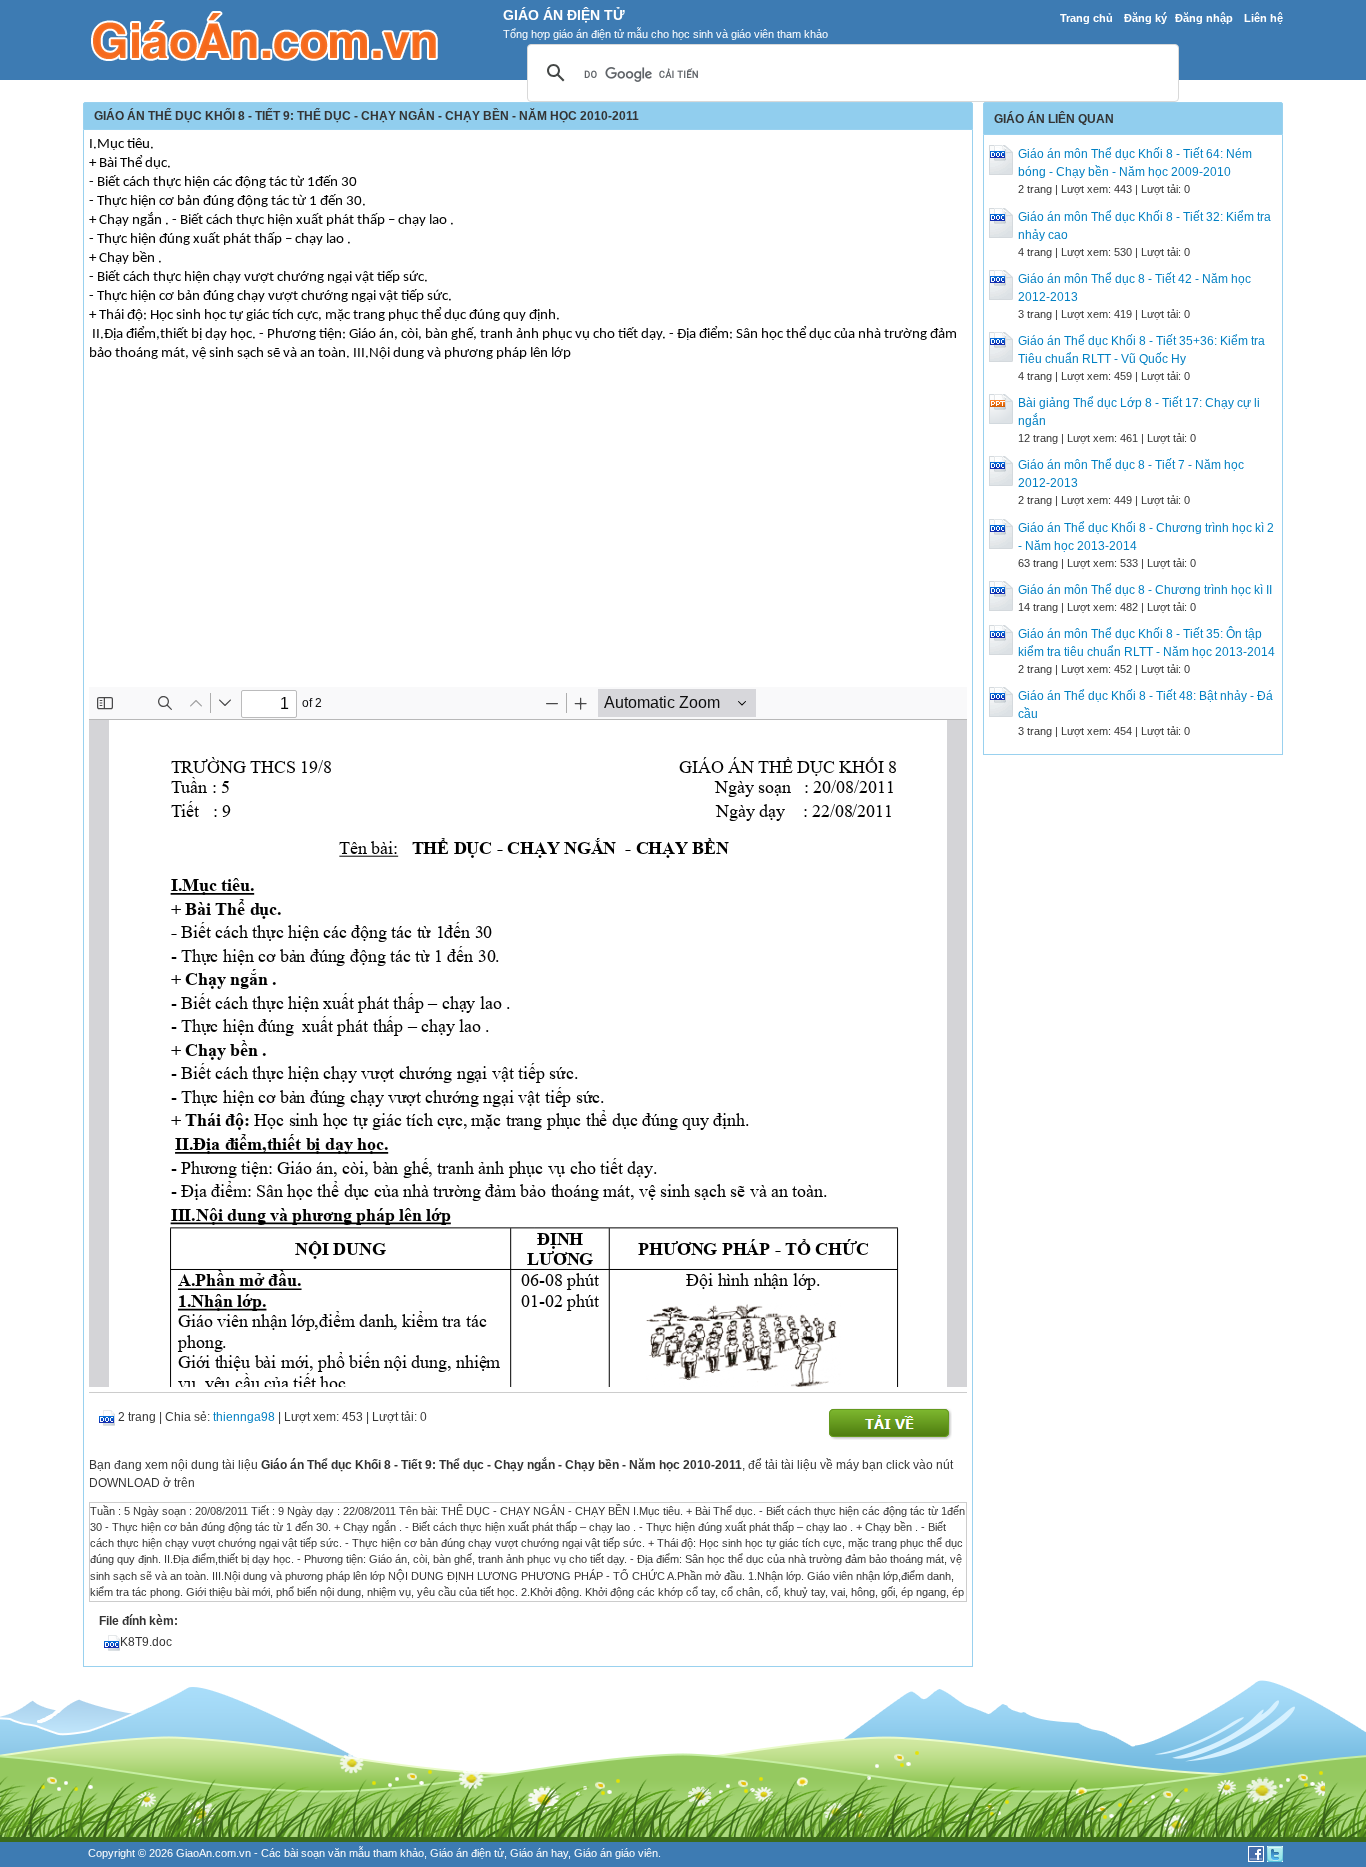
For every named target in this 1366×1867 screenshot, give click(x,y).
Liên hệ (1263, 18)
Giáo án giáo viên (616, 1853)
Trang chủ (1086, 18)
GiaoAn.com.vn (213, 1853)
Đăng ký (1145, 18)
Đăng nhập (1204, 18)
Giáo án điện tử (467, 1853)
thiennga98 (244, 1417)
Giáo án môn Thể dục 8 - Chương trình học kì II (1145, 590)
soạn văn (323, 1853)
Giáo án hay (539, 1853)
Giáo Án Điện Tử (564, 15)
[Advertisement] (528, 537)
